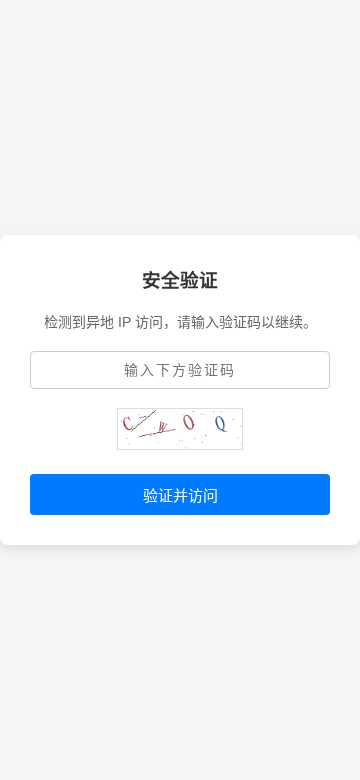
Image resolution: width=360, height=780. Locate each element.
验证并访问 (180, 495)
